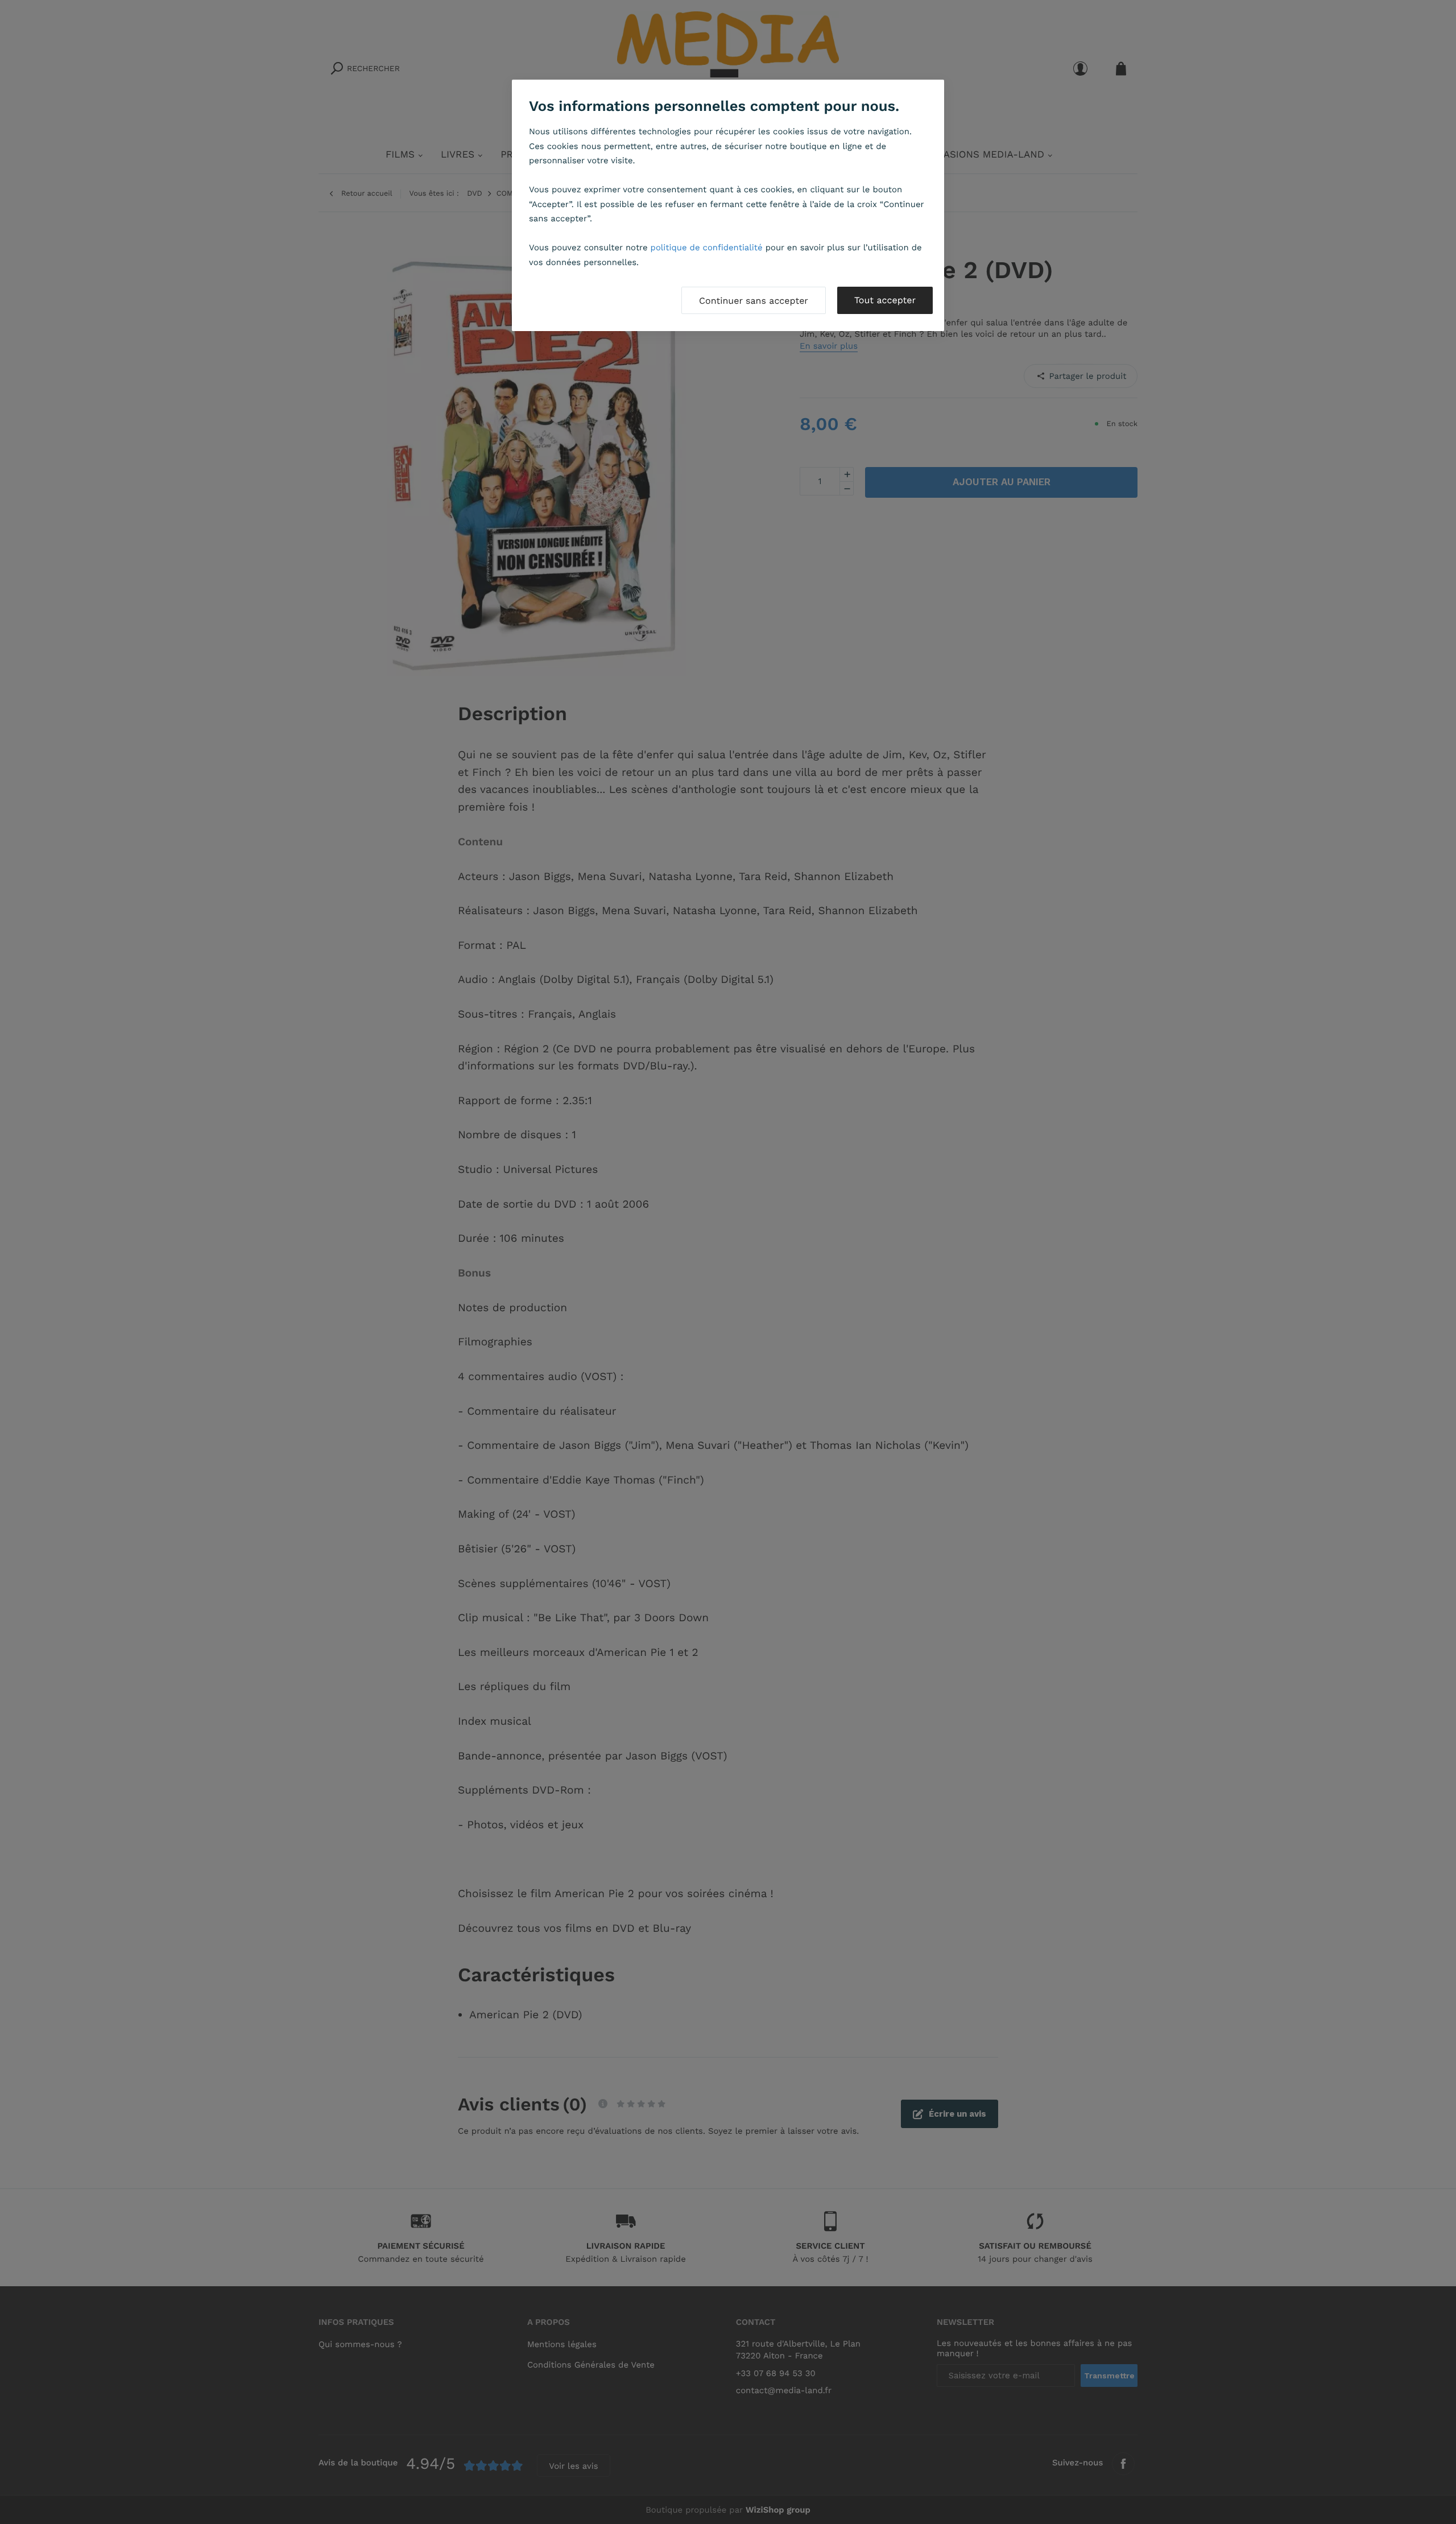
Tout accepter (885, 300)
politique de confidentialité (707, 247)
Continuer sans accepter (754, 301)
